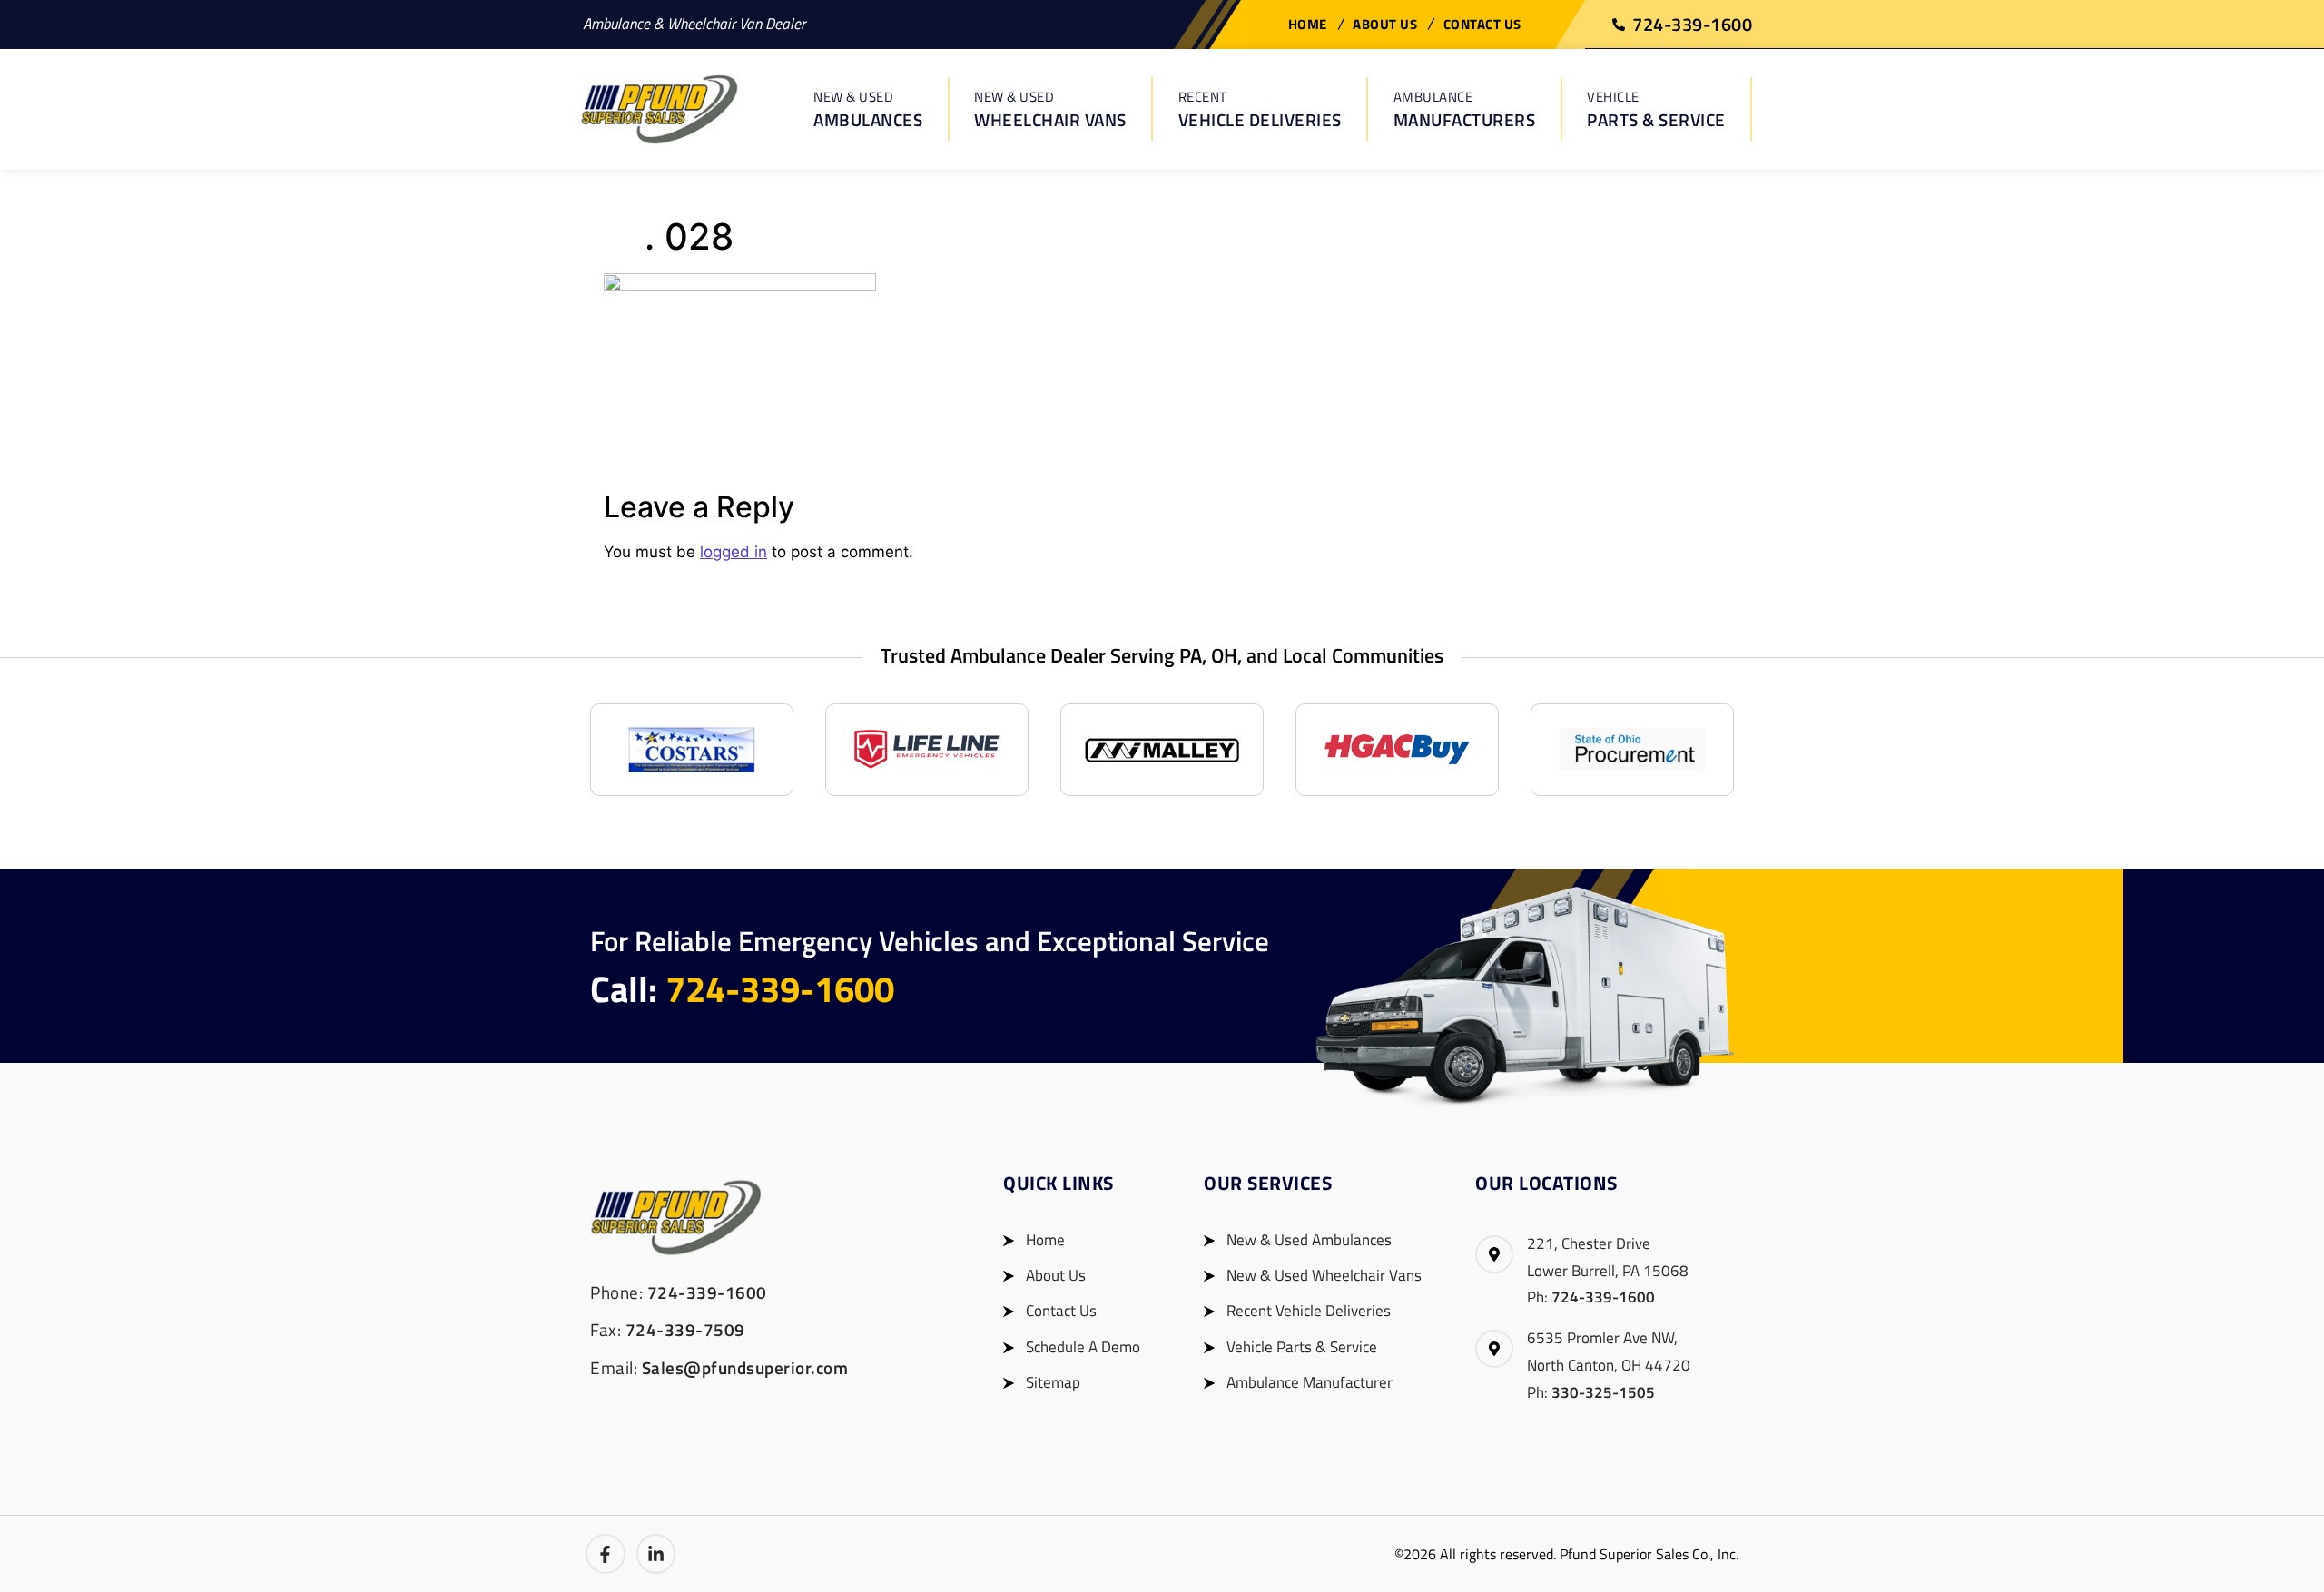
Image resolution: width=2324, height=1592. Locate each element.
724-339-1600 (780, 989)
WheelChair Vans (1050, 109)
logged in (734, 552)
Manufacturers (1465, 109)
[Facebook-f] (606, 1554)
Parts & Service (1656, 109)
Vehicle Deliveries (1260, 109)
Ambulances (868, 109)
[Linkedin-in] (656, 1554)
